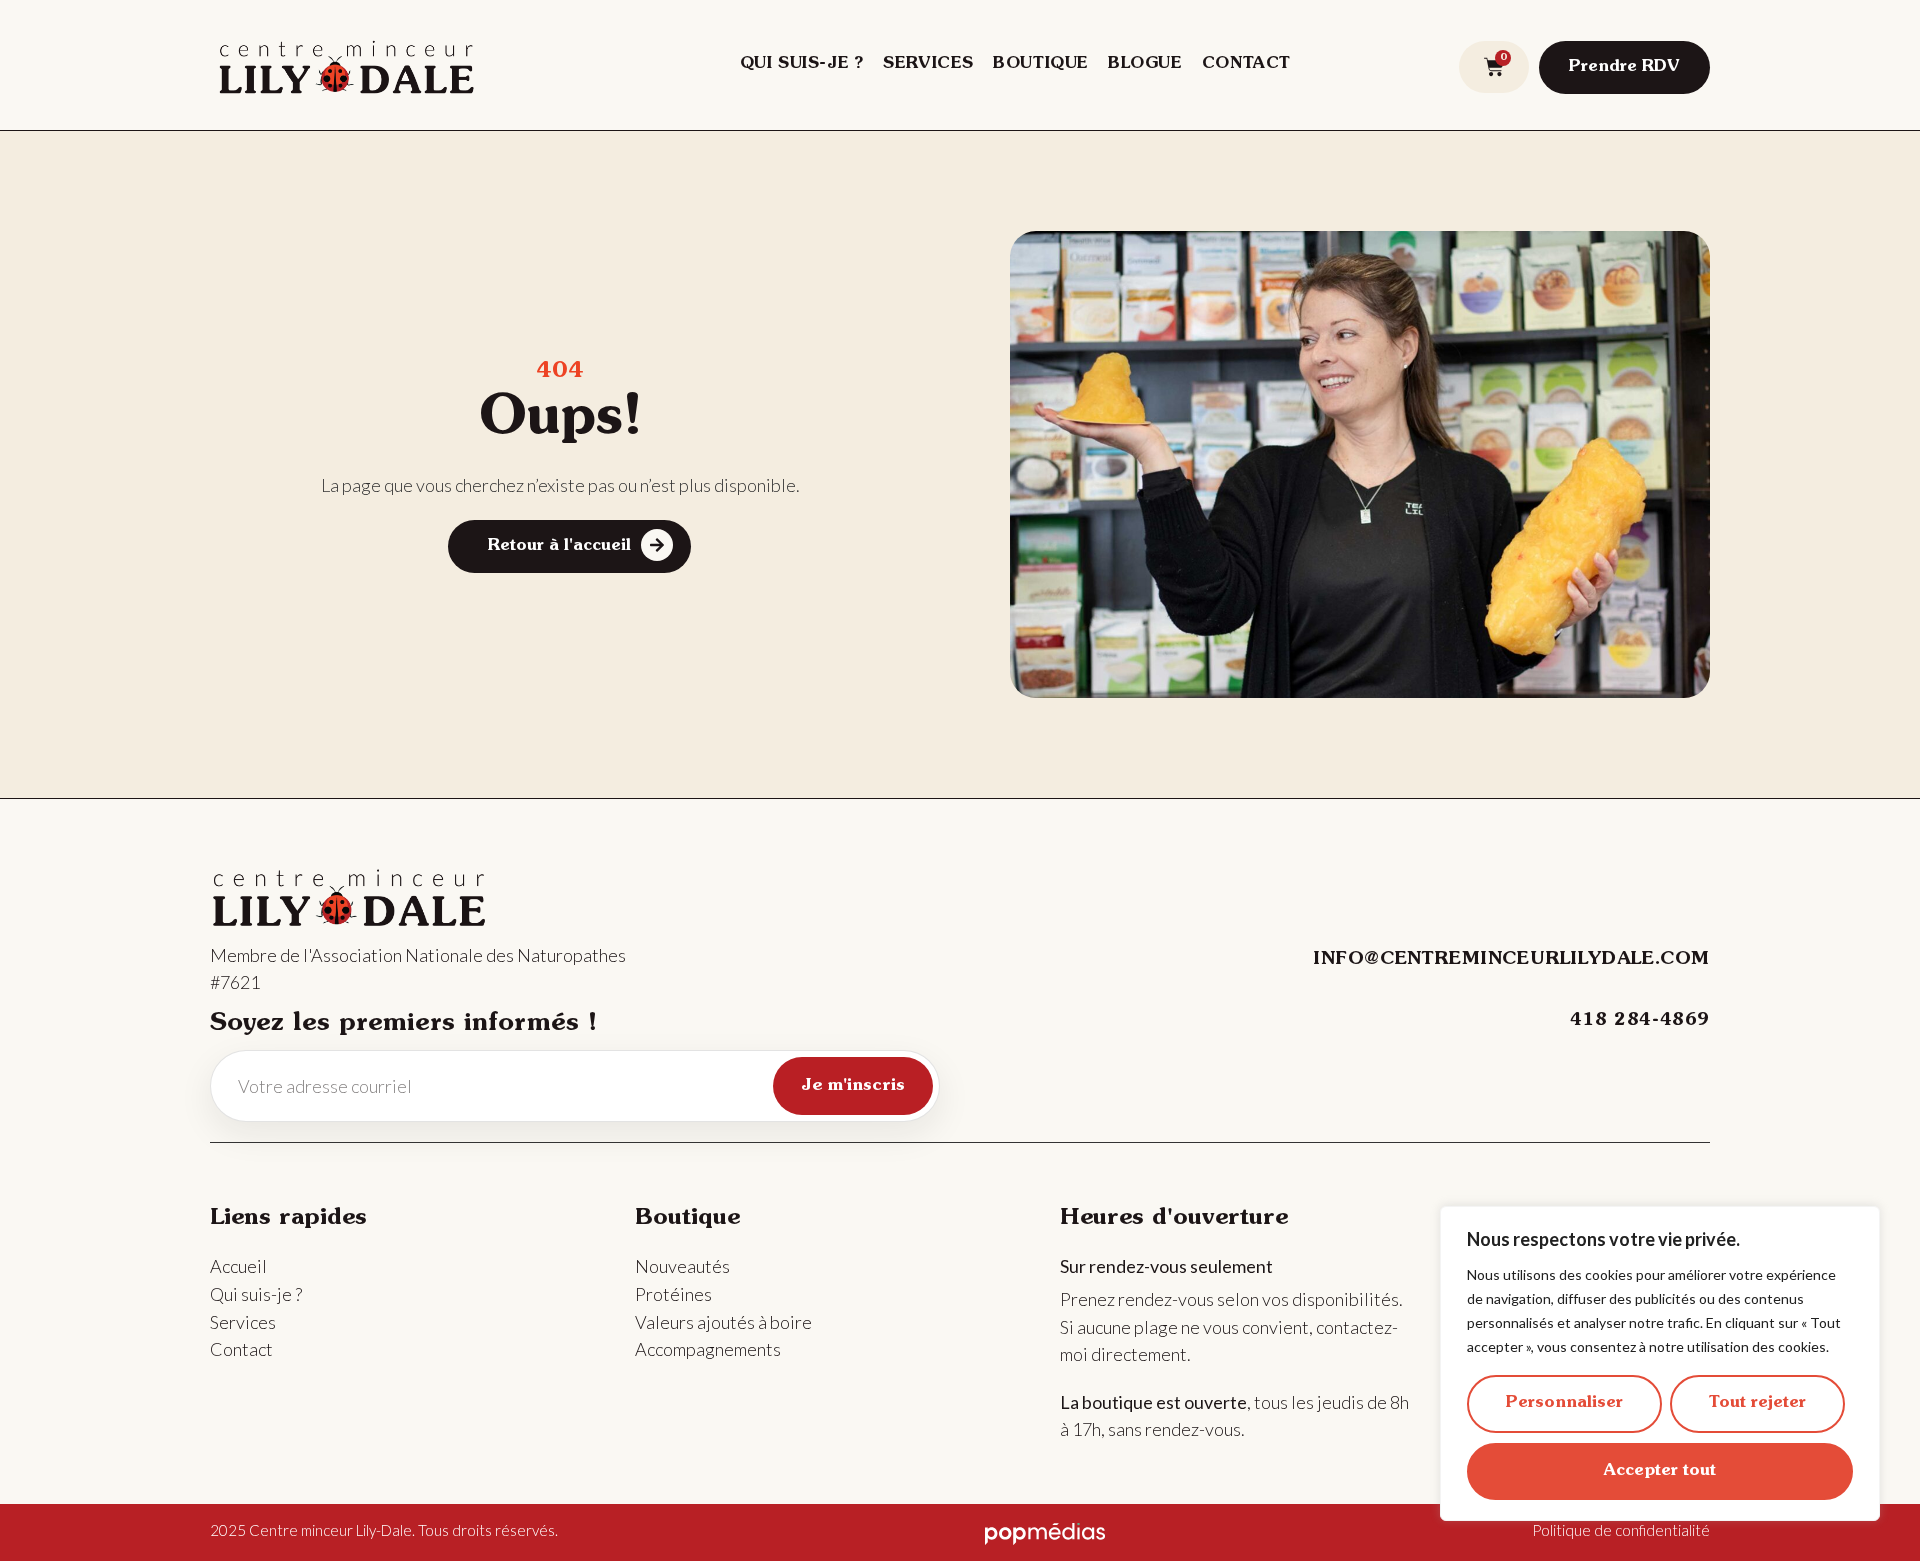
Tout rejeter (1757, 1403)
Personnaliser (1564, 1403)
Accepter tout (1660, 1471)
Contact (1246, 64)
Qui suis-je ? (802, 64)
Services (928, 64)
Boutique (1040, 64)
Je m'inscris (853, 1085)
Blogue (1145, 64)
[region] (1660, 1363)
